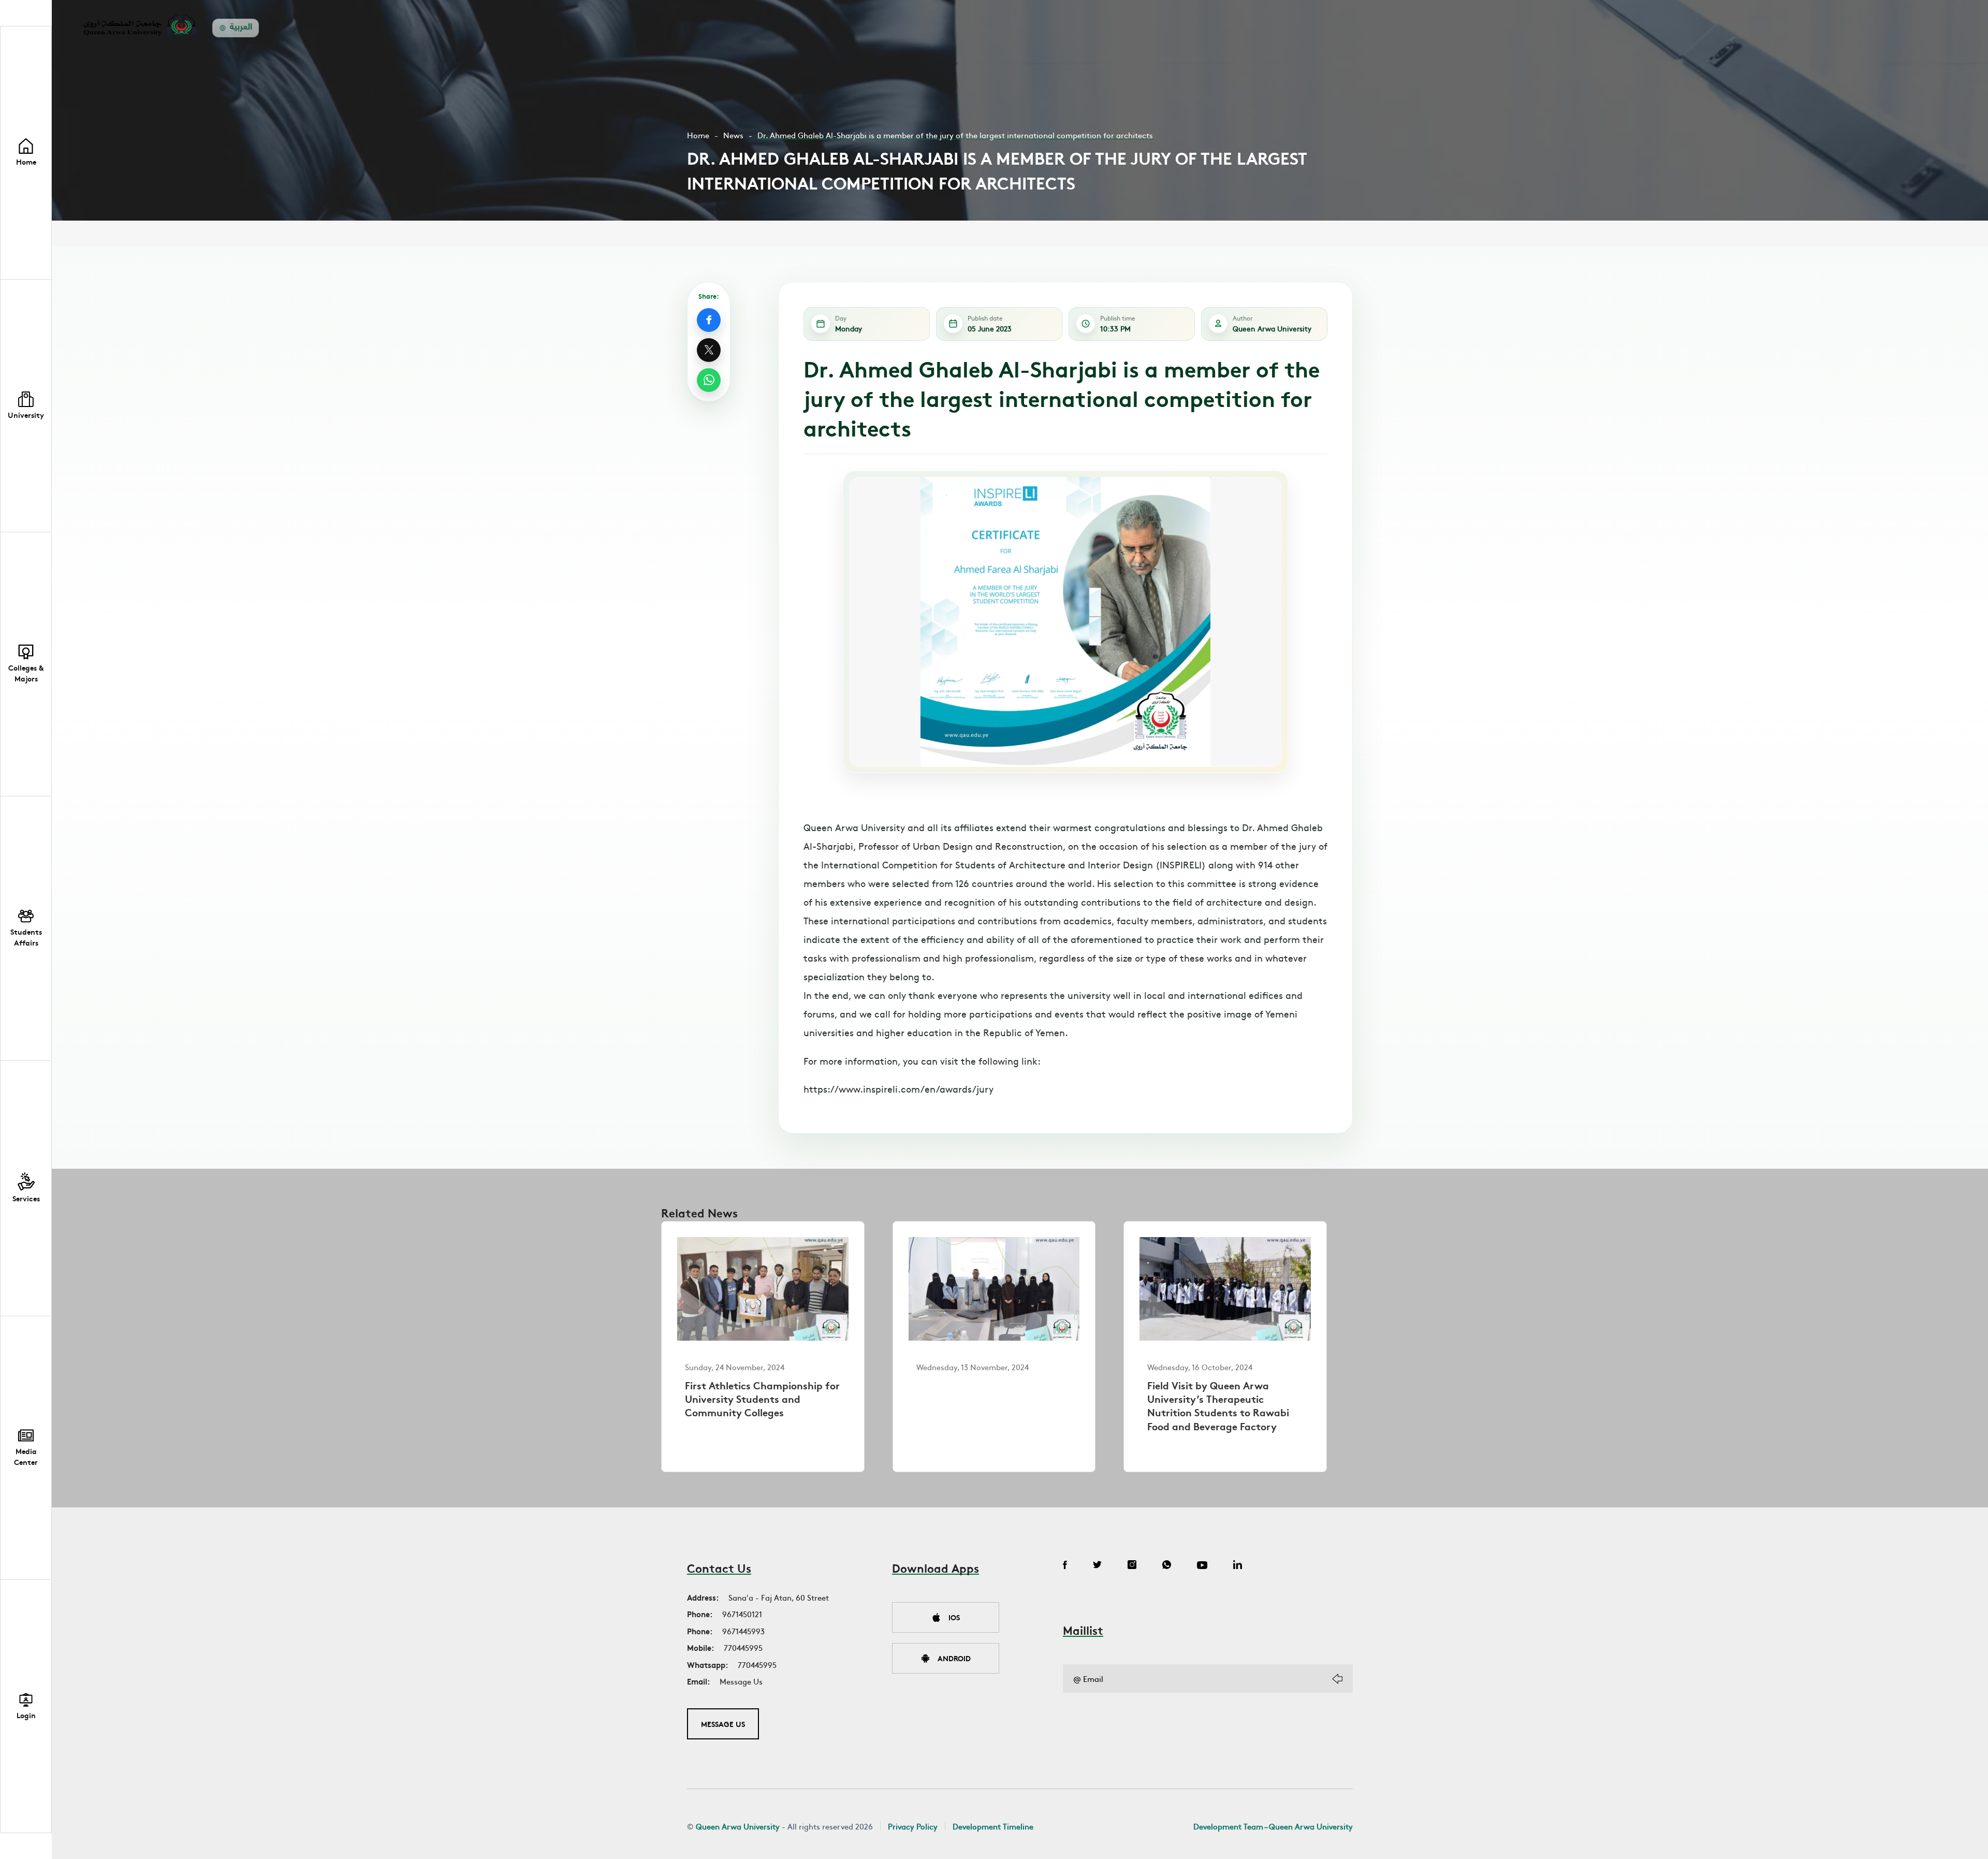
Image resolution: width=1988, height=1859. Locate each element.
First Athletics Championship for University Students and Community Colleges (762, 1398)
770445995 (743, 1647)
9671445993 (743, 1631)
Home (698, 135)
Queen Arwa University (738, 1826)
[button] (26, 406)
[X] (709, 350)
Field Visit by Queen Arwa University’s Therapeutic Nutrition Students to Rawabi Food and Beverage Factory (1218, 1405)
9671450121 (742, 1614)
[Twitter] (1097, 1566)
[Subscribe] (1337, 1679)
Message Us (741, 1681)
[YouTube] (1202, 1566)
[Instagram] (1132, 1566)
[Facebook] (709, 320)
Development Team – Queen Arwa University (1273, 1826)
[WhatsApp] (709, 380)
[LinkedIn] (1238, 1566)
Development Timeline (993, 1826)
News (733, 135)
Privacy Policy (913, 1826)
